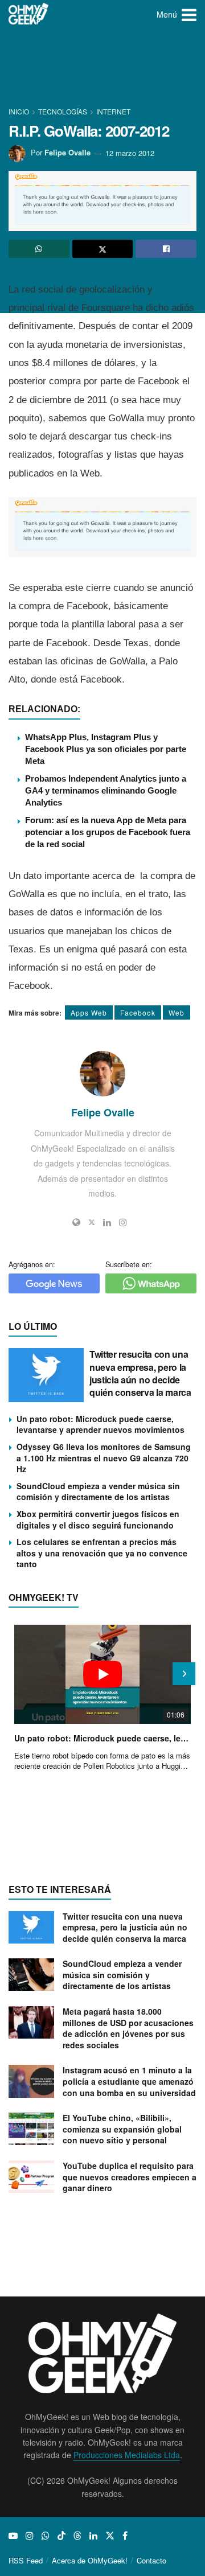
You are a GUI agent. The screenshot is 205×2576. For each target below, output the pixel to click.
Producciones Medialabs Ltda (127, 2455)
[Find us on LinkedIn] (93, 2536)
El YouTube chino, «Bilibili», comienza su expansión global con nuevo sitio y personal (122, 2129)
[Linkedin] (107, 1222)
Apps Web (89, 1012)
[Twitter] (92, 1222)
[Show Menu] (189, 14)
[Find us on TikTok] (61, 2536)
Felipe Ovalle (67, 153)
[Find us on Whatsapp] (46, 2536)
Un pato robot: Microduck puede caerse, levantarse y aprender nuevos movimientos (101, 1424)
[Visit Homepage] (29, 14)
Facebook (138, 1012)
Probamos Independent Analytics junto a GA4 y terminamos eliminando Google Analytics (106, 790)
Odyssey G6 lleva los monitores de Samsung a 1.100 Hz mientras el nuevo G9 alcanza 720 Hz (104, 1458)
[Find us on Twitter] (110, 2536)
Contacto (151, 2560)
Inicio (20, 111)
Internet (113, 111)
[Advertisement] (102, 68)
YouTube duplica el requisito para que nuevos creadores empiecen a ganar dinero (130, 2177)
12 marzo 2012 (130, 153)
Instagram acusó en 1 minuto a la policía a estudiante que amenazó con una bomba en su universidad (129, 2081)
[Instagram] (123, 1222)
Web (177, 1012)
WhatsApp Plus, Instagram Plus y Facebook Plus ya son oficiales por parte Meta (106, 749)
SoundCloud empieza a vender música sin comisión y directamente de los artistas (98, 1492)
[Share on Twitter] (103, 249)
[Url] (76, 1222)
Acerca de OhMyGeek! (90, 2560)
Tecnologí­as (63, 111)
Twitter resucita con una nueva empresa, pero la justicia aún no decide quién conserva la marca (140, 1373)
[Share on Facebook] (166, 249)
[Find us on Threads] (77, 2536)
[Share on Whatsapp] (39, 249)
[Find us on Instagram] (30, 2536)
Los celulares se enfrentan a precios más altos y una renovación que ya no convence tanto (102, 1553)
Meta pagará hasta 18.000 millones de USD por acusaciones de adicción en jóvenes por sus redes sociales (128, 2028)
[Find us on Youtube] (13, 2536)
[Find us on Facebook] (125, 2536)
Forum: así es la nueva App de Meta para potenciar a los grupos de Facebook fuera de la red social (108, 832)
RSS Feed (26, 2560)
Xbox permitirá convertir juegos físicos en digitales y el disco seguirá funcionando (98, 1519)
